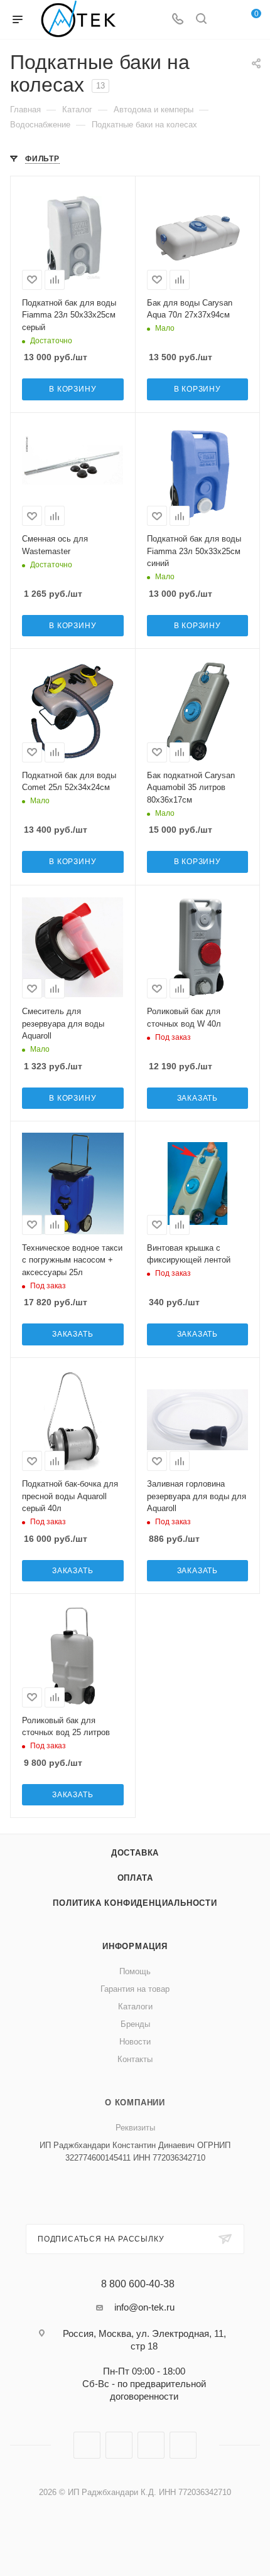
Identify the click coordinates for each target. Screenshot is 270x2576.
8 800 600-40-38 (138, 2284)
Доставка (135, 1853)
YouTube (151, 2445)
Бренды (135, 2024)
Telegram (119, 2445)
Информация (135, 1946)
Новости (135, 2042)
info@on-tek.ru (144, 2307)
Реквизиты (135, 2128)
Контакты (135, 2059)
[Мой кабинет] (225, 20)
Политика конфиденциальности (135, 1903)
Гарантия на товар (135, 1989)
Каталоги (135, 2007)
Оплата (135, 1878)
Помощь (135, 1971)
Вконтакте (87, 2445)
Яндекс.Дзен (183, 2445)
